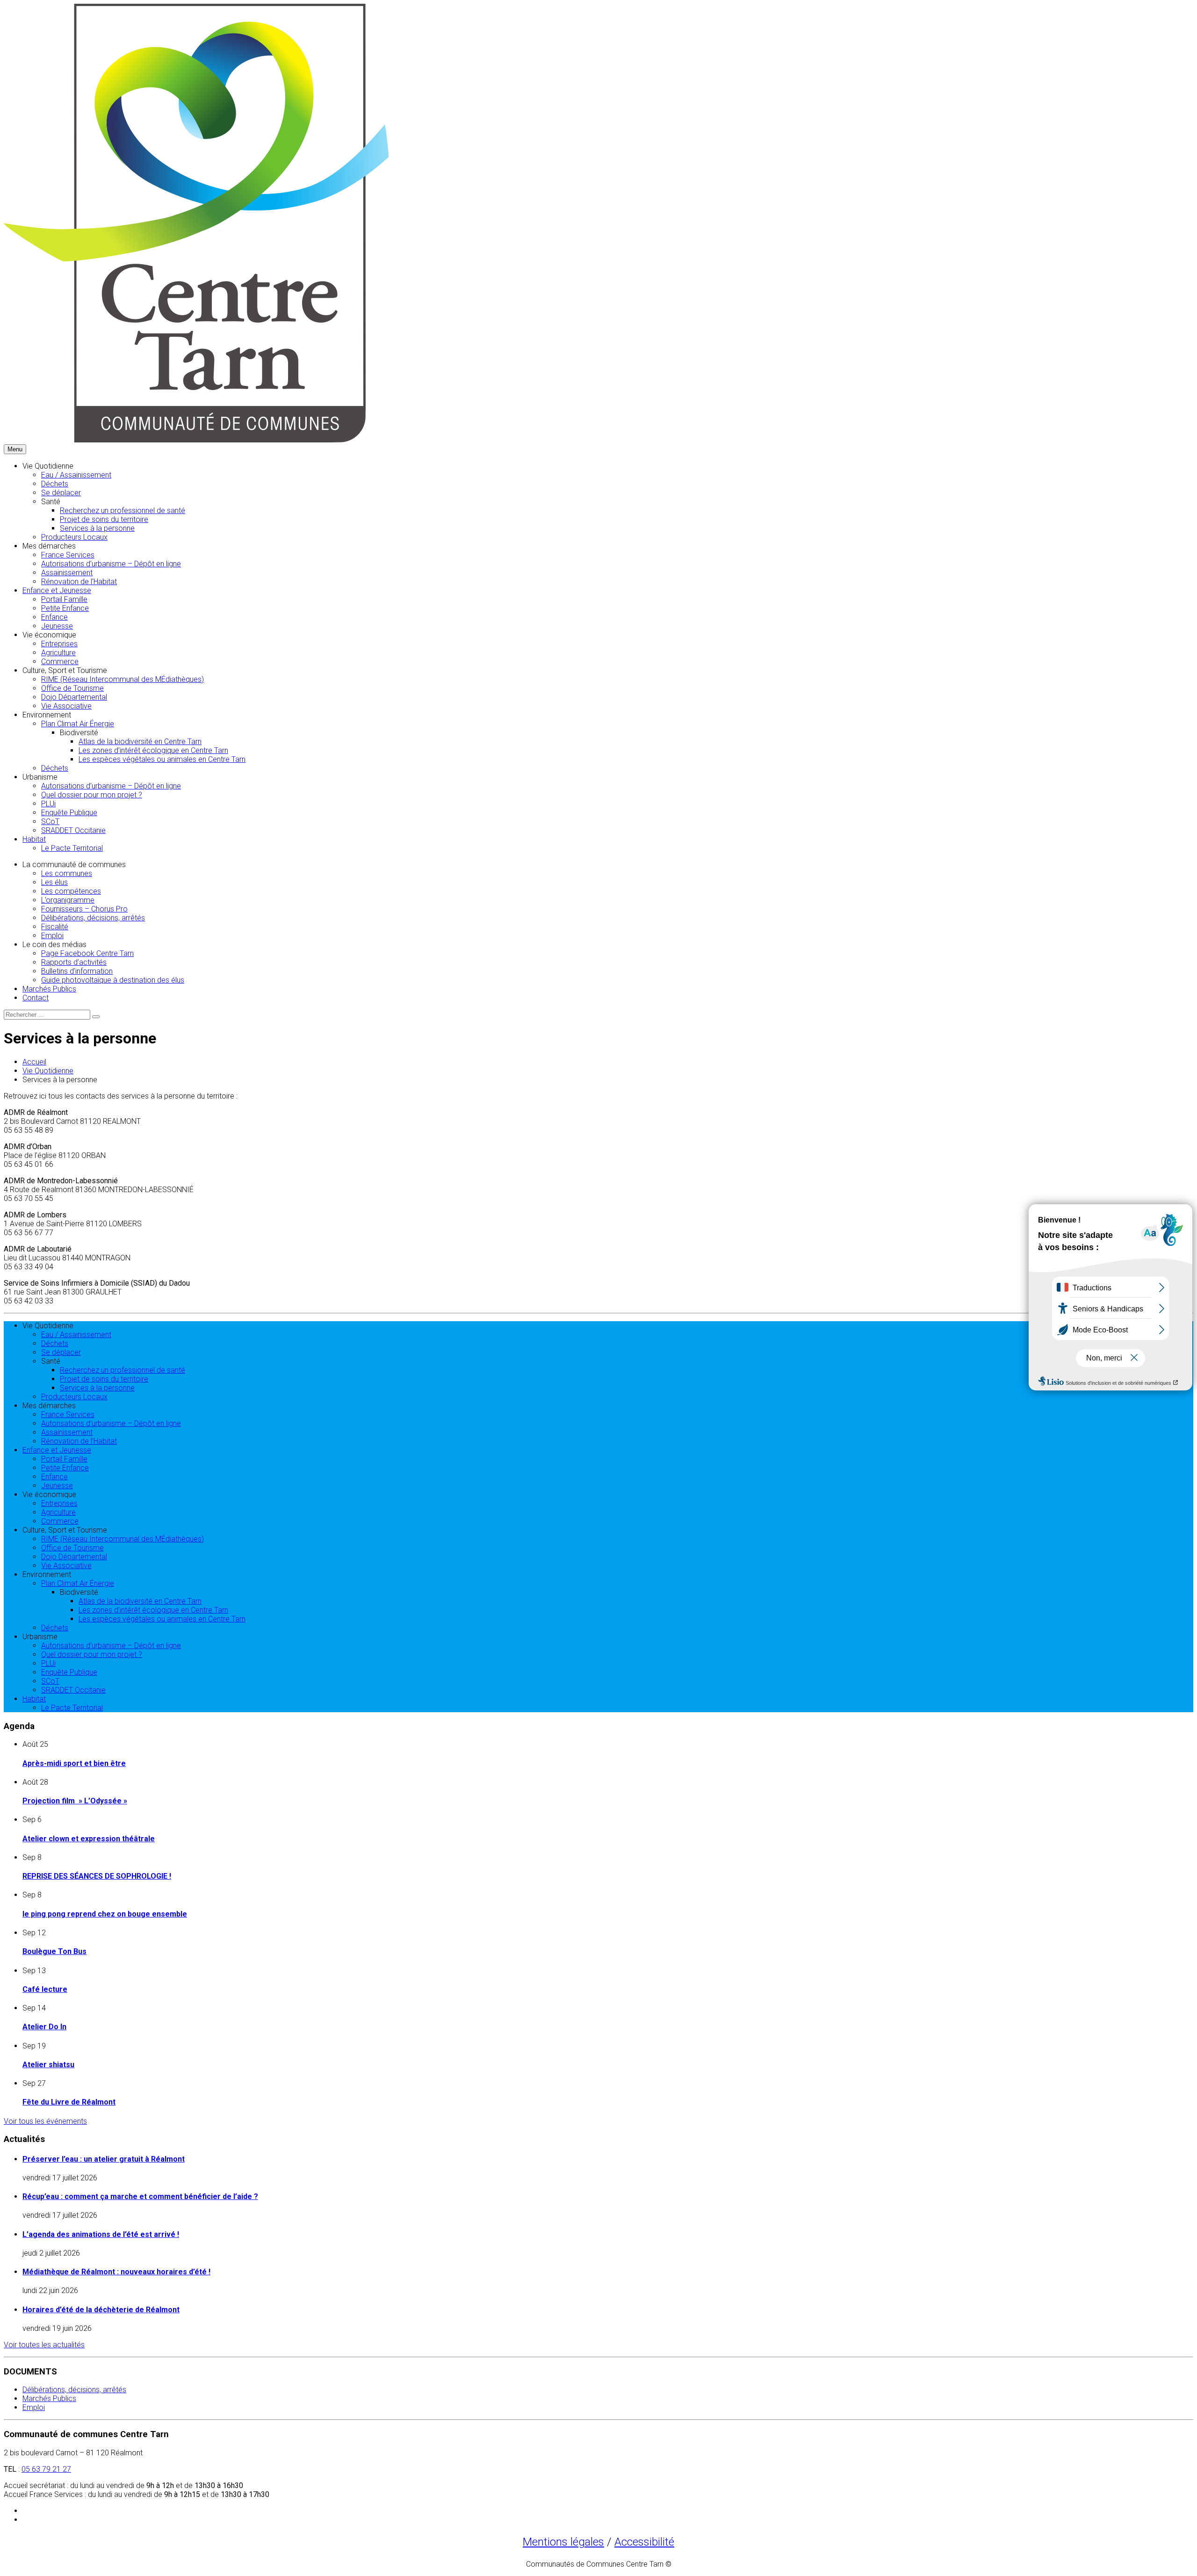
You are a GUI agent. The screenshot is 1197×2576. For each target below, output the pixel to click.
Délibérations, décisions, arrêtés (93, 918)
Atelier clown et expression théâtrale (89, 1839)
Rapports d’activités (74, 962)
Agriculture (58, 653)
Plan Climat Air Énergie (78, 724)
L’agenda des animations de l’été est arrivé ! (101, 2234)
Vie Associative (66, 706)
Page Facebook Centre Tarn (87, 953)
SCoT (50, 821)
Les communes (67, 873)
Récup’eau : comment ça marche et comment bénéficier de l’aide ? (140, 2196)
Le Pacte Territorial (72, 848)
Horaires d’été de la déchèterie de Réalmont (101, 2310)
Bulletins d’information (77, 971)
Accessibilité (644, 2542)
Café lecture (45, 1989)
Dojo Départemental (74, 697)
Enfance (54, 617)
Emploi (52, 936)
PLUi (48, 804)
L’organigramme (68, 900)
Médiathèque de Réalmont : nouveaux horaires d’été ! (116, 2272)
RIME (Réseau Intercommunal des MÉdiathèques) (123, 679)
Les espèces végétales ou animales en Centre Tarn (162, 759)
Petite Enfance (65, 608)
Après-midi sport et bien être (74, 1763)
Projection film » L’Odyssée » (75, 1801)
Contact (36, 998)
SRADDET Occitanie (73, 830)
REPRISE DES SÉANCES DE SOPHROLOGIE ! (97, 1876)
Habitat (34, 839)
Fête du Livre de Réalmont (69, 2102)
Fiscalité (55, 927)
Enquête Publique (69, 813)
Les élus (54, 882)
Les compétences (71, 891)
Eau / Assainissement (76, 475)
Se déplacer (61, 493)
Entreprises (59, 644)
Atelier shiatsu (48, 2065)
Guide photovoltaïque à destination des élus (113, 980)
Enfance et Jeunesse (57, 590)
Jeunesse (57, 626)
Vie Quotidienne (48, 1071)
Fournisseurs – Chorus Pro (84, 909)
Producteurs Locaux (74, 537)
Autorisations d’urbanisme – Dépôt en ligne (111, 564)
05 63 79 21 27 (46, 2469)
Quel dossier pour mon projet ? (92, 795)
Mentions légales (563, 2542)
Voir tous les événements (45, 2121)
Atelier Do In (44, 2027)
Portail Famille (64, 599)
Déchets (55, 484)
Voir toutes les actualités (44, 2345)
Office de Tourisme (72, 688)
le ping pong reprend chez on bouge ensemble (105, 1914)
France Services (68, 555)
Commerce (60, 662)
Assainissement (67, 573)
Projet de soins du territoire (104, 519)
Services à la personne (97, 528)
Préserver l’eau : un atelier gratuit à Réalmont (104, 2159)
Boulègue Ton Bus (54, 1951)
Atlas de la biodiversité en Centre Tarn (140, 742)
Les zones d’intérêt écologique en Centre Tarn (153, 750)
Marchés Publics (49, 989)
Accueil (34, 1062)
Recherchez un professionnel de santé (123, 510)
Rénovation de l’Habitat (79, 582)
